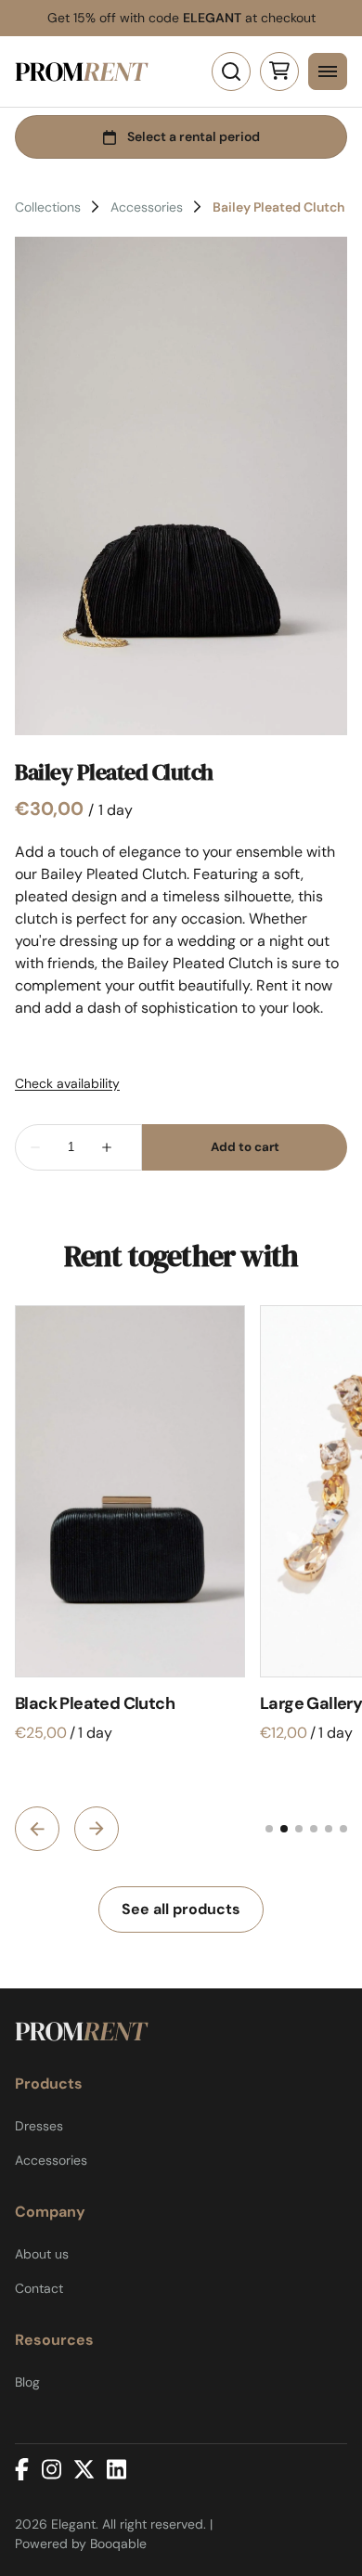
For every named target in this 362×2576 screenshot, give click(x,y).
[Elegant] (82, 71)
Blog (27, 2382)
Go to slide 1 (269, 1829)
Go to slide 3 (299, 1829)
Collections (48, 207)
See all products (181, 1909)
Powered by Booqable (81, 2544)
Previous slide (37, 1829)
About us (42, 2254)
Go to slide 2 (284, 1829)
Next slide (97, 1829)
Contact (39, 2288)
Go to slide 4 (314, 1829)
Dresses (39, 2126)
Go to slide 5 (329, 1829)
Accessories (147, 207)
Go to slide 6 (343, 1829)
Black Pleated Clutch (95, 1703)
